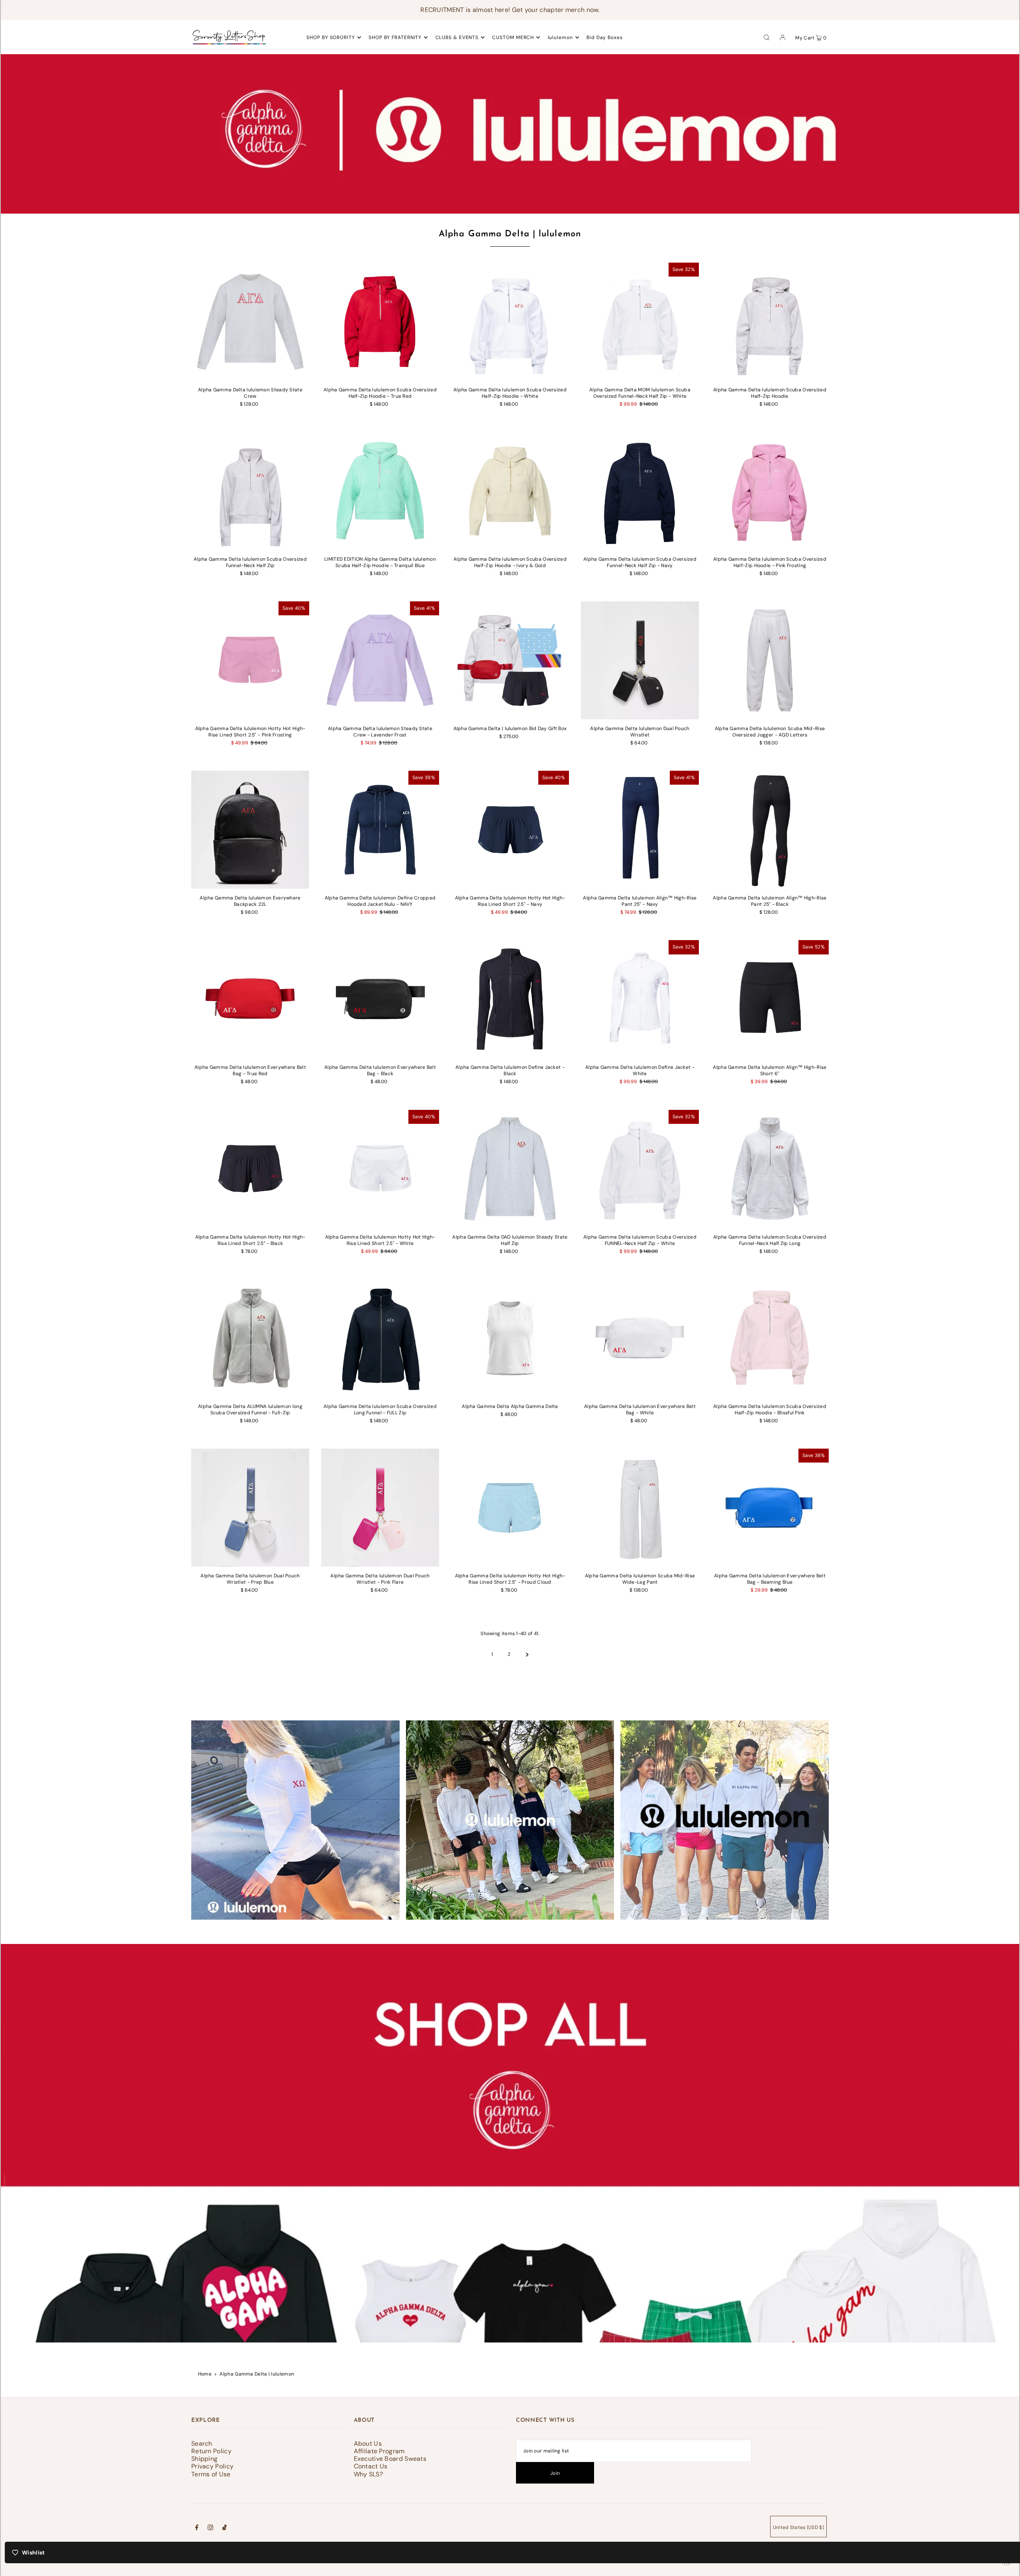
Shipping (204, 2459)
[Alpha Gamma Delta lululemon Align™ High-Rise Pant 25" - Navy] (640, 830)
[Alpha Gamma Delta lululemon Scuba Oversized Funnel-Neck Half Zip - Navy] (640, 491)
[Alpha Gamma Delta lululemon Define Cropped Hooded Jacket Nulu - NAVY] (380, 830)
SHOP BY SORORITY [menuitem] (331, 37)
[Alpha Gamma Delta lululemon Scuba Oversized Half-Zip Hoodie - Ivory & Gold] (510, 491)
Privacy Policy (212, 2466)
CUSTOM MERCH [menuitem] (513, 37)
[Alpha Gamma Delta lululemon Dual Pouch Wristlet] (640, 660)
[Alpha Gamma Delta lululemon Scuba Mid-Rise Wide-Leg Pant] (640, 1508)
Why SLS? (368, 2474)
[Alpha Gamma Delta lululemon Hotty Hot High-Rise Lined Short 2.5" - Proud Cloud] (510, 1508)
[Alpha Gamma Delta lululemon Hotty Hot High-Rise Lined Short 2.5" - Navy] (510, 830)
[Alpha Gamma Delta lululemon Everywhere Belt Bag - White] (640, 1338)
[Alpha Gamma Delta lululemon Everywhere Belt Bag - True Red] (250, 999)
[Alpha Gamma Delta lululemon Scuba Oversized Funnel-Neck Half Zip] (250, 491)
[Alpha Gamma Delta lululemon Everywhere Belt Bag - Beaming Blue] (770, 1508)
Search (202, 2443)
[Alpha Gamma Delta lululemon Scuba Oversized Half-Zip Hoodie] (770, 322)
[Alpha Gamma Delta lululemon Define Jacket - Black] (510, 999)
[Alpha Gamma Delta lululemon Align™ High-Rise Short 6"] (770, 999)
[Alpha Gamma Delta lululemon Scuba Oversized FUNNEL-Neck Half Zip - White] (640, 1169)
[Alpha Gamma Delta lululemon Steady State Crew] (250, 322)
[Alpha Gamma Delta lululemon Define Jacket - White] (640, 999)
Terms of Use (211, 2474)
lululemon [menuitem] (560, 37)
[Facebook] (197, 2529)
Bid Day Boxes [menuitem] (605, 37)
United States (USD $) (798, 2527)
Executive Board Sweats (390, 2459)
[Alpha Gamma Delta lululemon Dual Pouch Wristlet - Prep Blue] (250, 1508)
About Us (368, 2443)
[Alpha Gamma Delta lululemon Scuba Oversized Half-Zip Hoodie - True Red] (380, 322)
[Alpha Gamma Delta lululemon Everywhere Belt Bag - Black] (380, 999)
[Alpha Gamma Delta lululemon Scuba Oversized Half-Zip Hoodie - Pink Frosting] (770, 491)
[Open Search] (767, 37)
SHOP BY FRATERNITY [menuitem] (395, 37)
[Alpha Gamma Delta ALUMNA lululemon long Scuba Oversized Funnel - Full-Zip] (250, 1338)
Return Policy (211, 2451)
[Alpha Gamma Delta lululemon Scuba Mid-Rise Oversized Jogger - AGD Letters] (770, 660)
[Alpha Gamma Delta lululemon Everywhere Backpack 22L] (250, 830)
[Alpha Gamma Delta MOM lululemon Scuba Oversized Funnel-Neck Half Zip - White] (640, 322)
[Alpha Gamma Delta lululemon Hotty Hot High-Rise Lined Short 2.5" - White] (380, 1169)
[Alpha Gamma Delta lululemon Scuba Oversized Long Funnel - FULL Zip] (380, 1338)
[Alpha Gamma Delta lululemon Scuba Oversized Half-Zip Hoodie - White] (510, 322)
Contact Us (371, 2466)
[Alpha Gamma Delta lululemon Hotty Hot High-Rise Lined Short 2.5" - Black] (250, 1169)
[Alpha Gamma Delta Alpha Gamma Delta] (510, 1338)
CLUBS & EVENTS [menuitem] (457, 37)
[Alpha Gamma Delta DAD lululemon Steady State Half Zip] (510, 1169)
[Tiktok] (225, 2529)
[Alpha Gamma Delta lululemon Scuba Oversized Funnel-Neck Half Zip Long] (770, 1169)
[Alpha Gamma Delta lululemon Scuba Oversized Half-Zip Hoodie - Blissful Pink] (770, 1338)
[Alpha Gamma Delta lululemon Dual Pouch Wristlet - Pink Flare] (380, 1508)
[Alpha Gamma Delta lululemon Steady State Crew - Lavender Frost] (380, 660)
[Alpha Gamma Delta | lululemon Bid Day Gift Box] (510, 660)
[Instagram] (210, 2529)
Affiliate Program (379, 2451)
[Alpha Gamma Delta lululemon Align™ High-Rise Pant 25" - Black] (770, 830)
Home (205, 2374)
